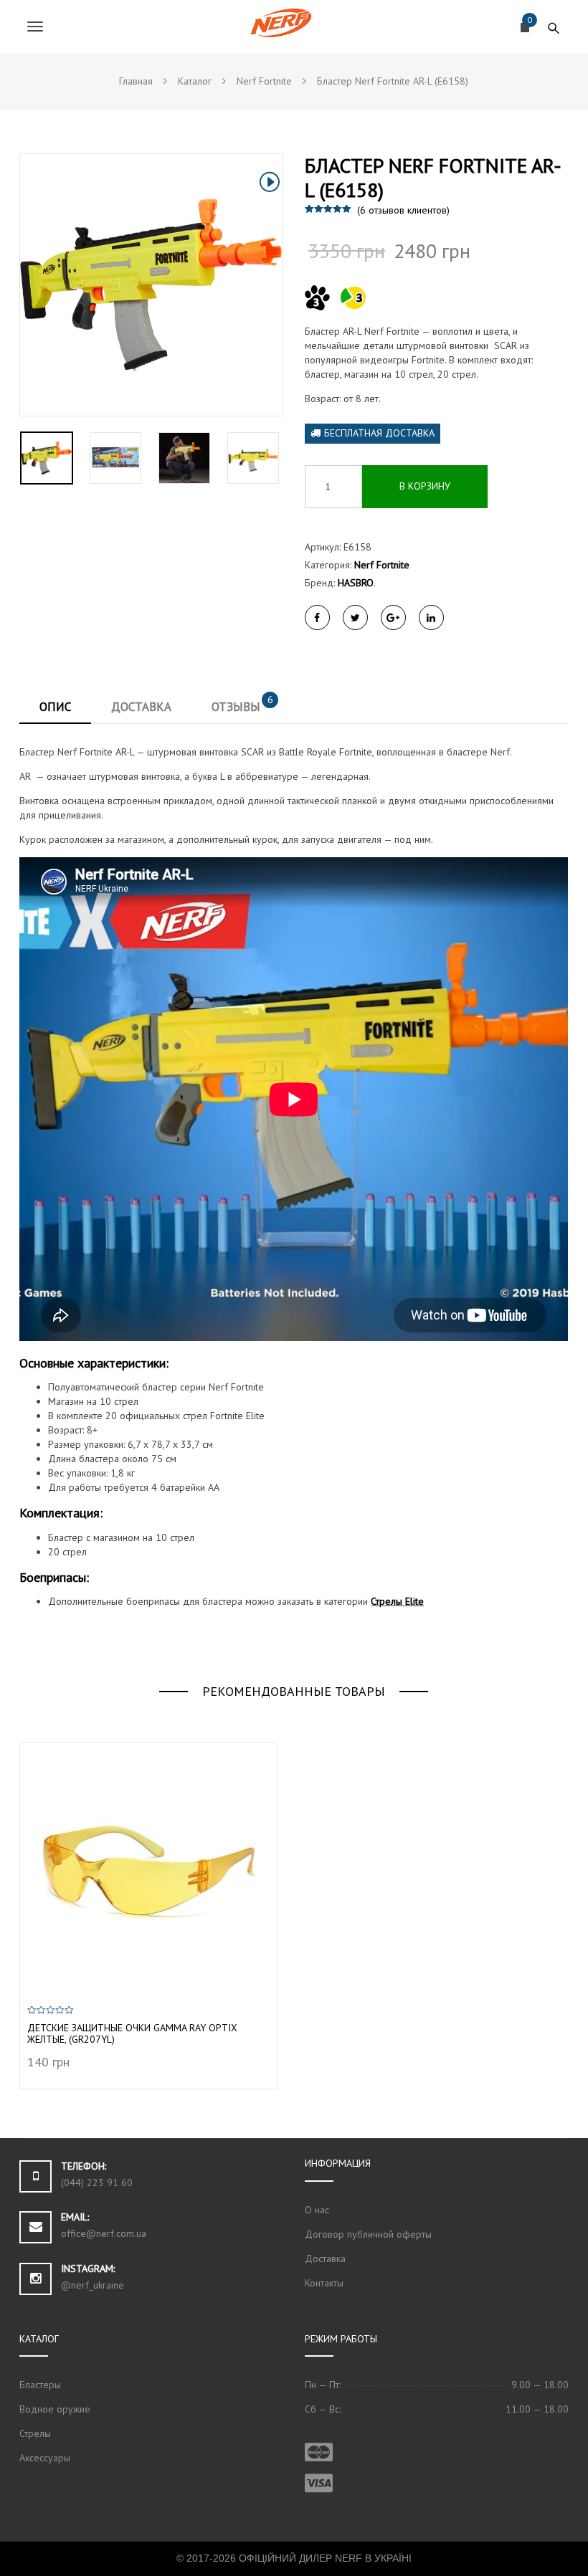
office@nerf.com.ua (104, 2233)
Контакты (324, 2283)
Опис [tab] (55, 707)
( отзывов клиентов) (403, 210)
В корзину (425, 486)
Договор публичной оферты (368, 2234)
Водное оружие (55, 2409)
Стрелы (35, 2433)
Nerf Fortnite (382, 565)
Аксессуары (45, 2458)
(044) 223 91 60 (97, 2183)
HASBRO (356, 583)
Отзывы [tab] (242, 704)
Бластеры (40, 2385)
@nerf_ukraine (93, 2285)
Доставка (325, 2258)
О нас (317, 2210)
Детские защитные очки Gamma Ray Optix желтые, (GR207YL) (132, 2034)
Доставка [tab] (141, 707)
